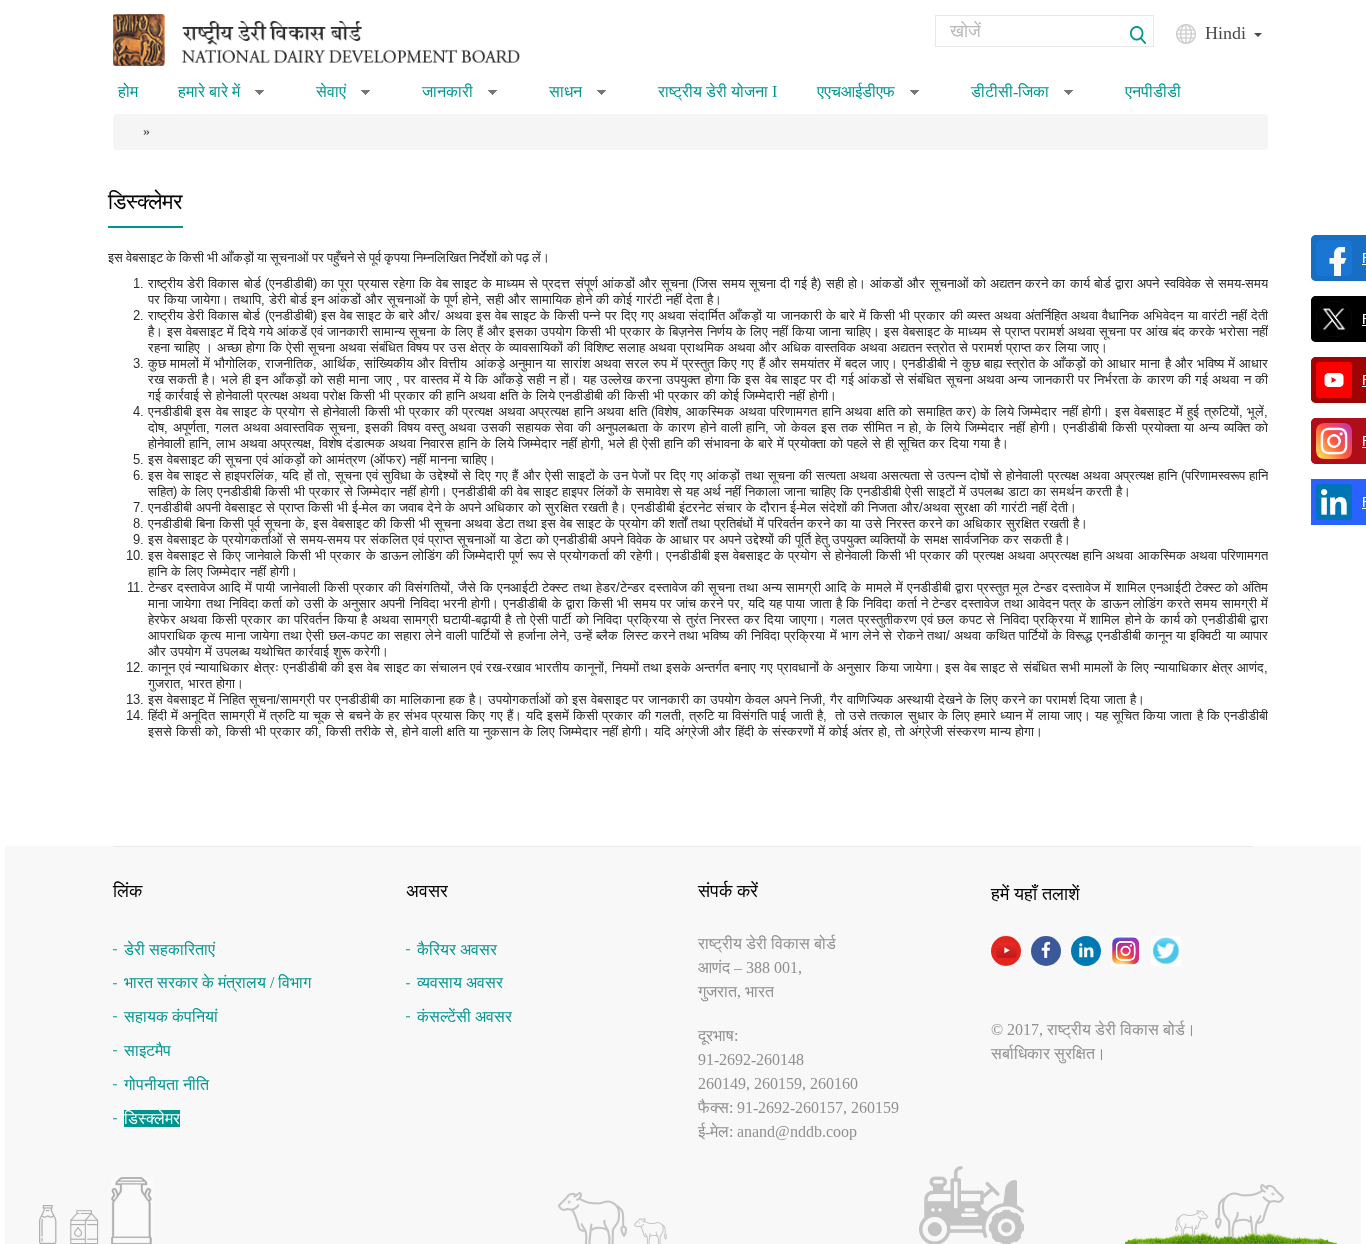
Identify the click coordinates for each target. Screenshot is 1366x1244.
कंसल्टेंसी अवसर (464, 1016)
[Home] (342, 38)
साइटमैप (147, 1050)
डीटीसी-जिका (1022, 98)
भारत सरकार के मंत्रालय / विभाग (217, 982)
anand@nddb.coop (797, 1131)
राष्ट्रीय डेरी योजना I (717, 91)
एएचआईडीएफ (868, 98)
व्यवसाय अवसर (460, 982)
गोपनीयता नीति (166, 1084)
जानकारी (459, 98)
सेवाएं (343, 98)
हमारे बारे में (221, 98)
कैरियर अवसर (457, 949)
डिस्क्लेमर (152, 1118)
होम (128, 91)
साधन (577, 98)
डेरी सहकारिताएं (169, 949)
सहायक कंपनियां (171, 1016)
